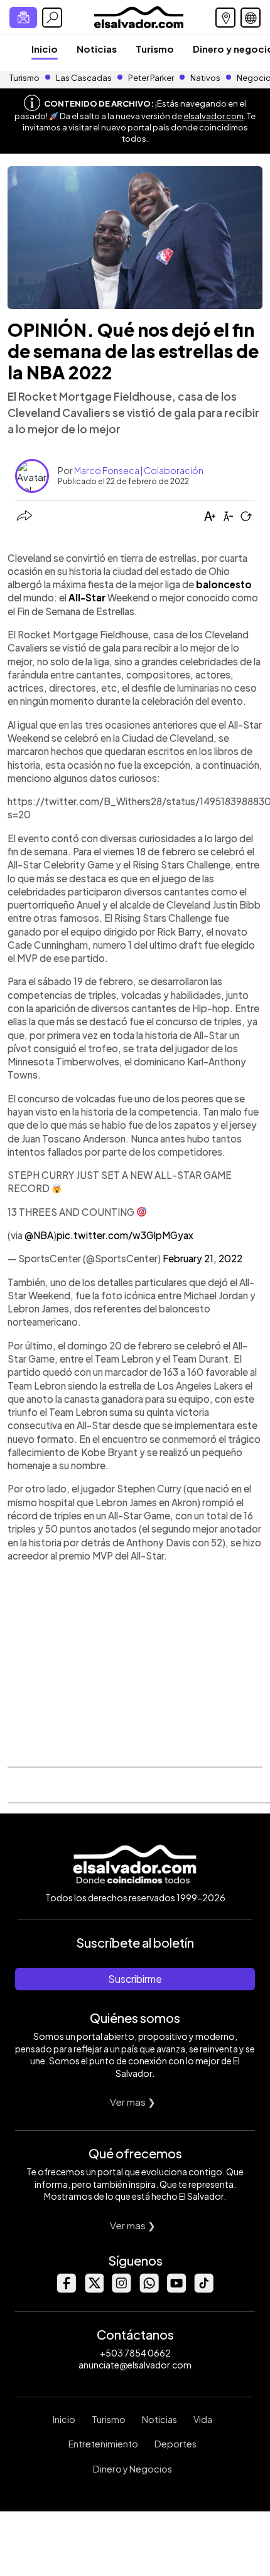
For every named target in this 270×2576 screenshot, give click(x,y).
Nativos (205, 78)
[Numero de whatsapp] (149, 2289)
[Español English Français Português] (251, 18)
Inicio (45, 49)
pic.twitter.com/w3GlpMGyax (125, 1235)
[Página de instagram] (121, 2289)
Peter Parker (152, 78)
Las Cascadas (84, 78)
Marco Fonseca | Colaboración (139, 470)
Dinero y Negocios (132, 2469)
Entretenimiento (103, 2444)
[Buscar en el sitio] (52, 18)
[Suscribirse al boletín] (23, 18)
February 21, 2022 (202, 1258)
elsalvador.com (213, 116)
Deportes (175, 2444)
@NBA (39, 1235)
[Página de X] (94, 2289)
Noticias (97, 49)
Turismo (155, 49)
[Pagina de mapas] (225, 18)
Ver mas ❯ (133, 2102)
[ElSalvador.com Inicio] (138, 16)
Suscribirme (135, 1979)
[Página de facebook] (66, 2289)
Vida (203, 2419)
